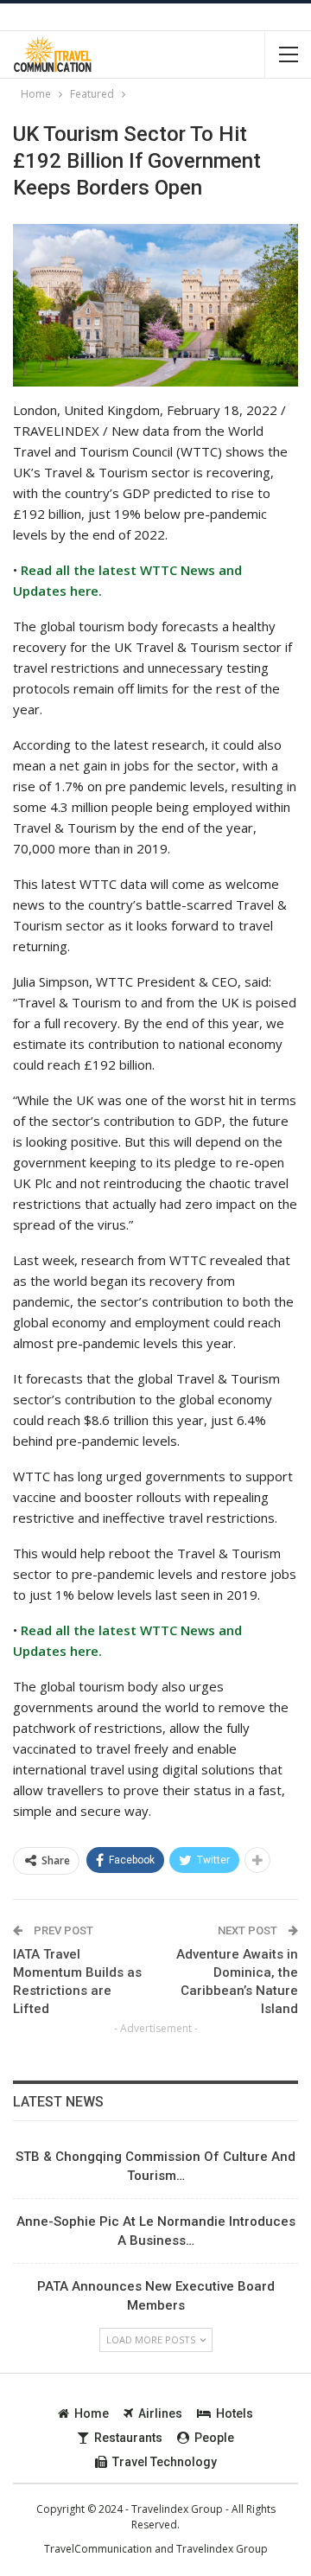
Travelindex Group (222, 2549)
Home (92, 2413)
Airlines (160, 2413)
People (214, 2438)
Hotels (235, 2413)
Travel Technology (165, 2462)
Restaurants (128, 2438)
